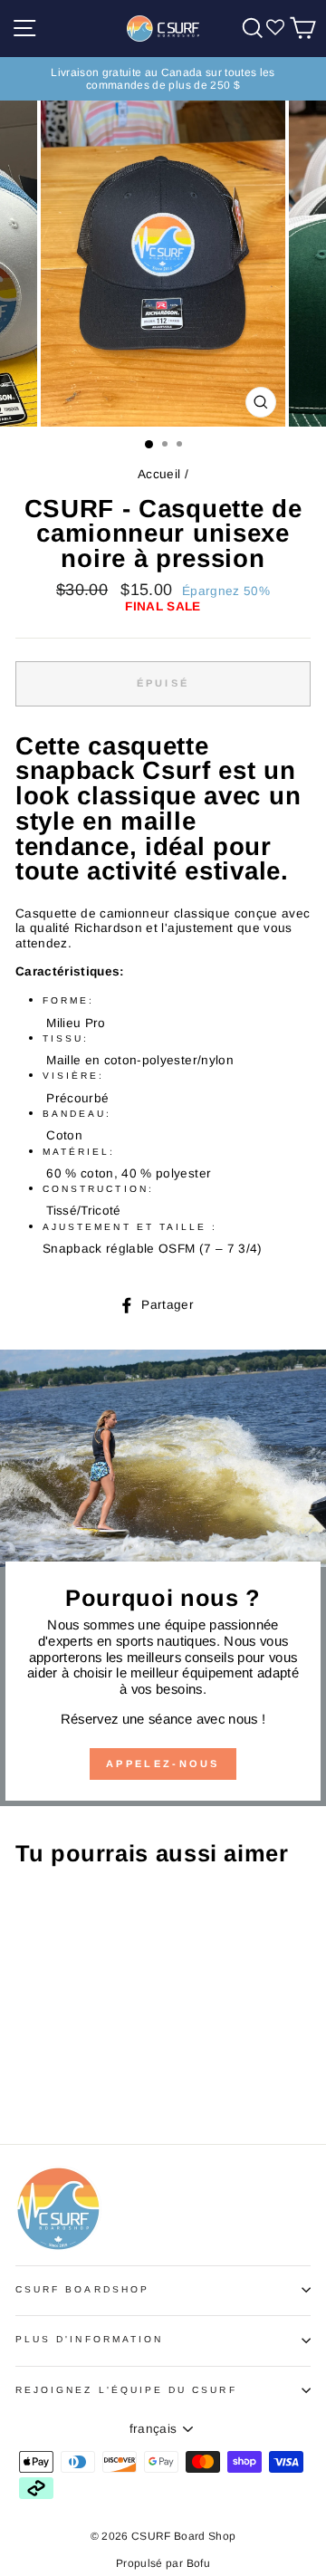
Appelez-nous (163, 1764)
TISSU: (66, 1038)
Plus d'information (89, 2339)
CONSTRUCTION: (98, 1189)
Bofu (198, 2563)
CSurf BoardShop (82, 2289)
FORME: (68, 1000)
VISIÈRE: (73, 1076)
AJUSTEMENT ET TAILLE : (130, 1227)
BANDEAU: (77, 1114)
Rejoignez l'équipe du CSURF (126, 2390)
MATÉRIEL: (79, 1152)
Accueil (159, 474)
